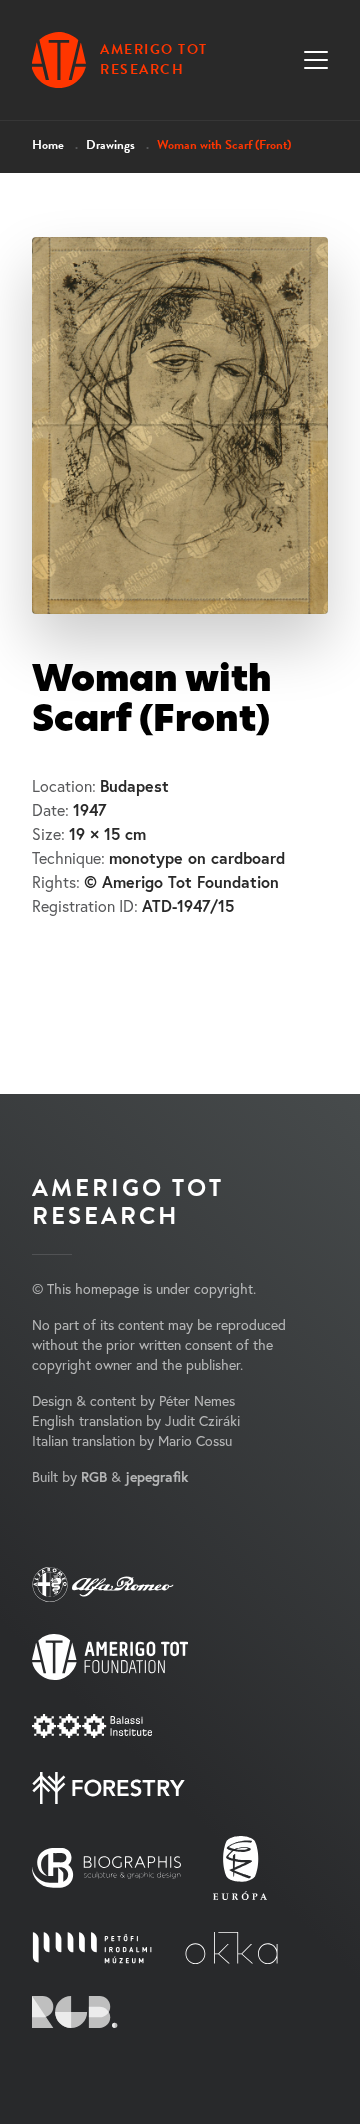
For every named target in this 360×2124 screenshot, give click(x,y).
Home (48, 145)
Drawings (110, 145)
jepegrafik (156, 1477)
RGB (94, 1477)
